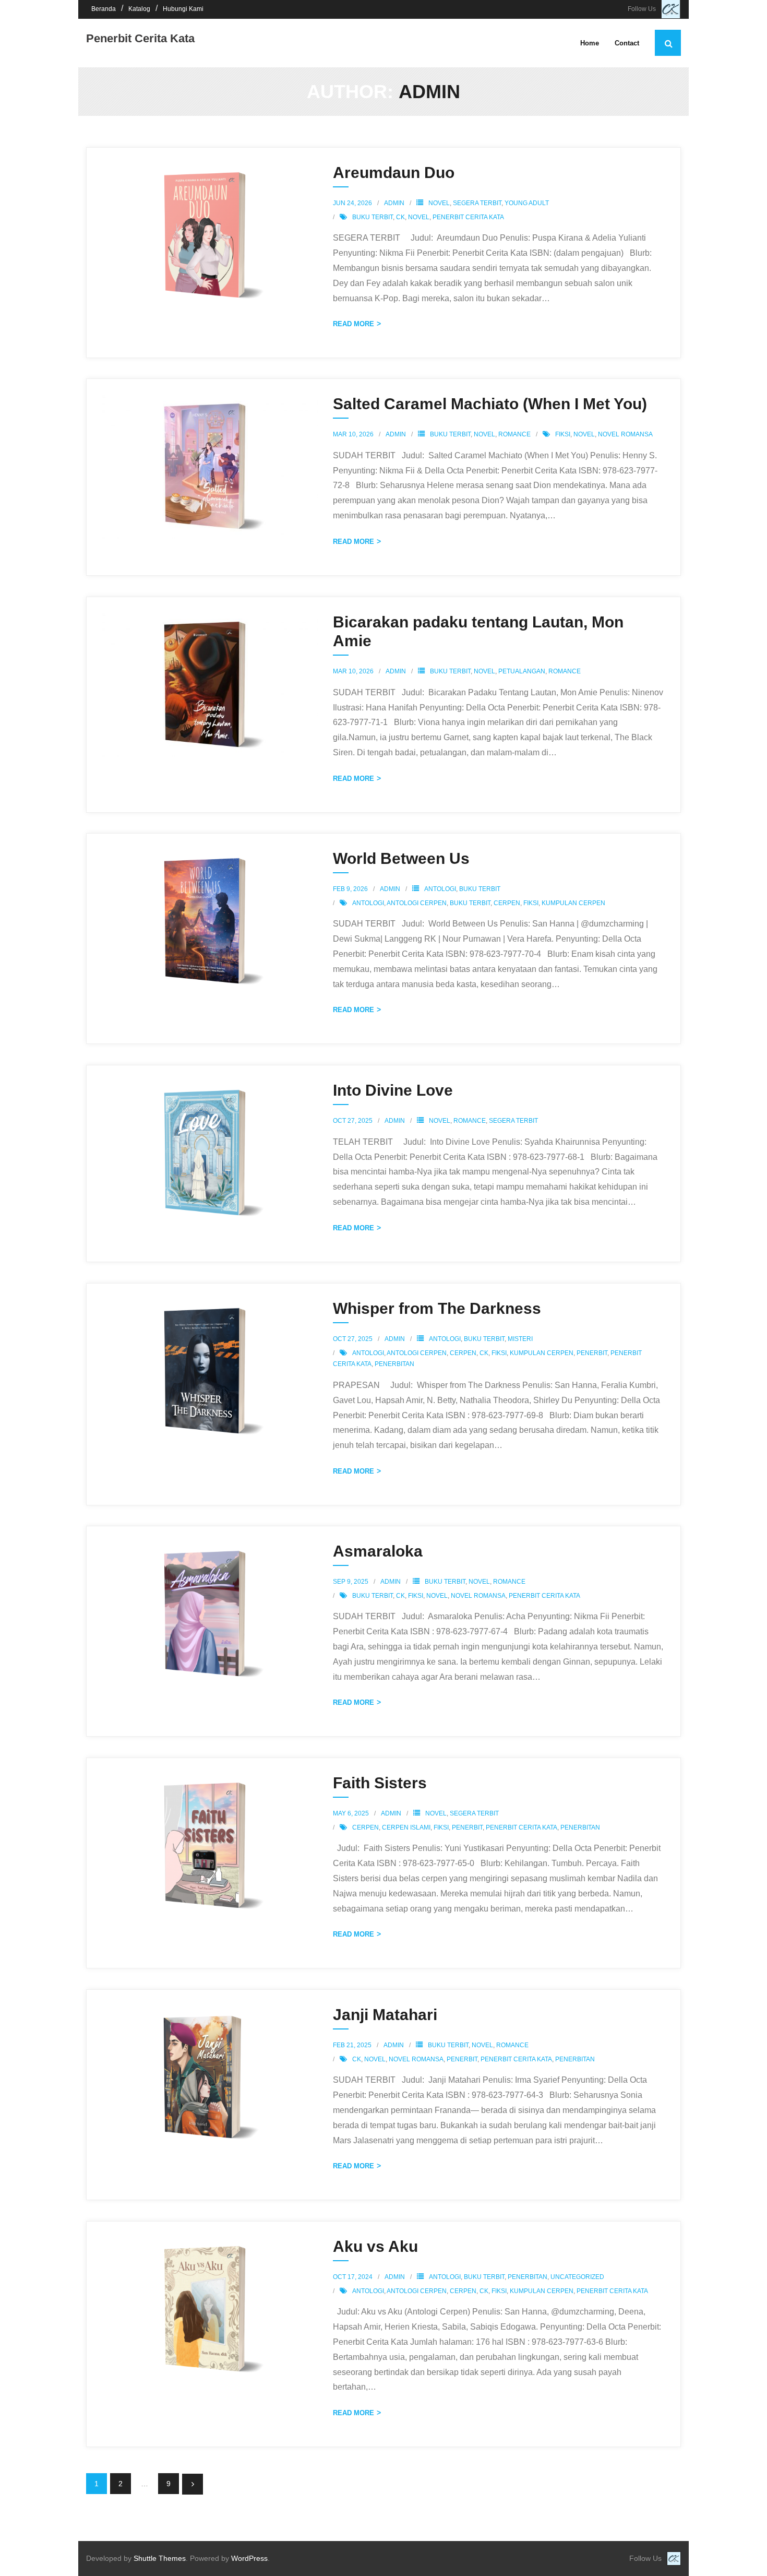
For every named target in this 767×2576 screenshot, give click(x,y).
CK (400, 217)
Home (590, 43)
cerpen (507, 903)
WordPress (249, 2558)
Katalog (139, 9)
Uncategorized (577, 2277)
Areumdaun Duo (394, 173)
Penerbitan (528, 2277)
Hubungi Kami (183, 9)
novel (419, 217)
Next (193, 2484)
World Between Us (401, 858)
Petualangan (522, 671)
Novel (439, 203)
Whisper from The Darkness (437, 1308)
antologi (368, 903)
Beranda (104, 9)
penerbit (592, 1353)
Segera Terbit (477, 203)
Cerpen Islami (406, 1827)
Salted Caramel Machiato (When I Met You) (490, 404)
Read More (353, 324)
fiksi (563, 434)
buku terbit (373, 217)
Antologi (440, 889)
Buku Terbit (450, 434)
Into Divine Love (393, 1090)
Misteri (520, 1339)
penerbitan (394, 1364)
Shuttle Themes (160, 2558)
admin (394, 203)
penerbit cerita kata (468, 217)
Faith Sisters (380, 1783)
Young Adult (527, 203)
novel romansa (625, 434)
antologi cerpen (417, 903)
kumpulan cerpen (573, 903)
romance (514, 434)
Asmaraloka (378, 1551)
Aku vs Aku (375, 2246)
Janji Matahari (385, 2015)
